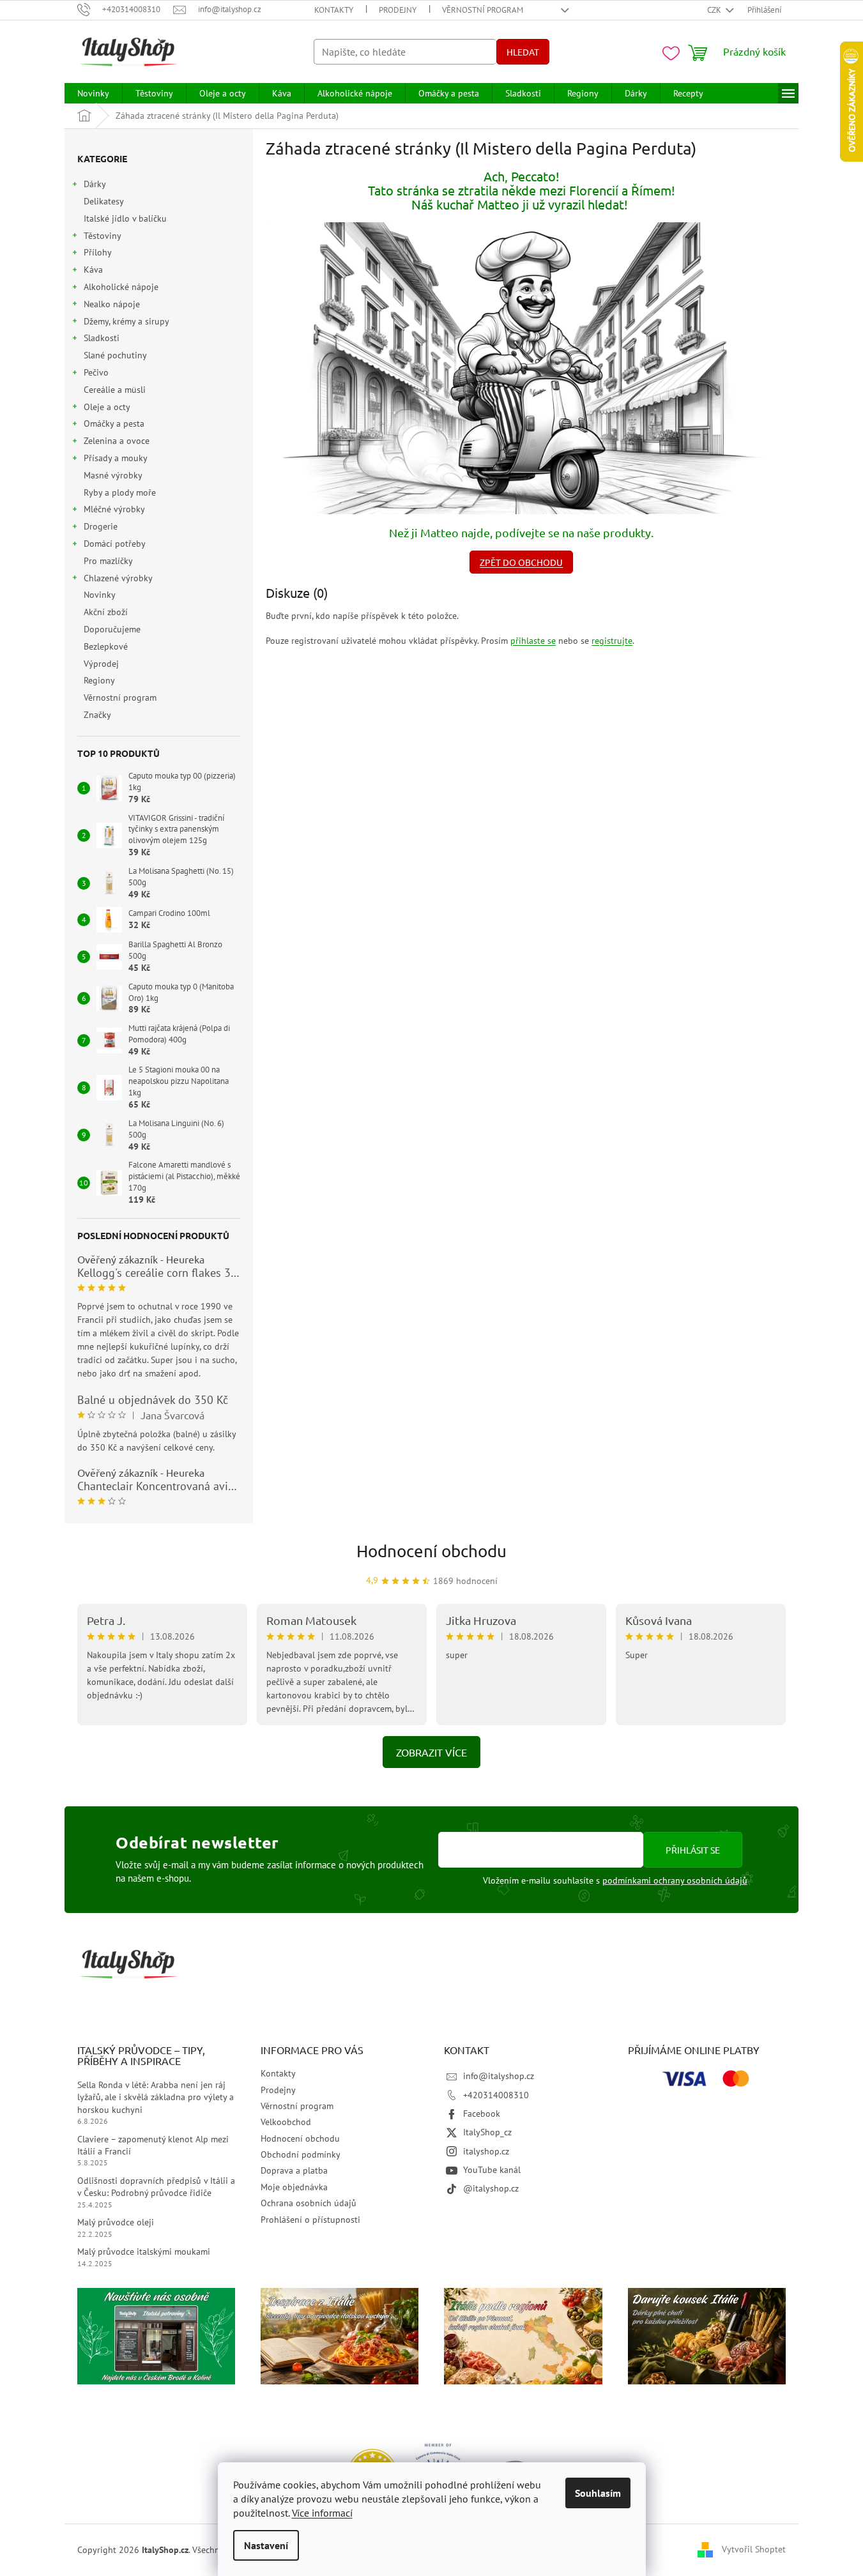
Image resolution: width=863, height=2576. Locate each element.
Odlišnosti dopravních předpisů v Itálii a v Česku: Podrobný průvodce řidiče (156, 2187)
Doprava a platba (294, 2170)
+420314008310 (496, 2095)
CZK (715, 10)
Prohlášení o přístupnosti (310, 2220)
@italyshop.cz (491, 2188)
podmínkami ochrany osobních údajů (675, 1880)
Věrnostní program (483, 10)
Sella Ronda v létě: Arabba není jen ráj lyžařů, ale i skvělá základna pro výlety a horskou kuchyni (156, 2097)
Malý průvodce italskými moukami (144, 2252)
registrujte (612, 641)
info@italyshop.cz (499, 2076)
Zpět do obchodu (521, 562)
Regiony (99, 680)
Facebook (482, 2114)
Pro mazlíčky (108, 561)
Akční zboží (106, 612)
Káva (93, 270)
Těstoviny (103, 236)
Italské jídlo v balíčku (125, 218)
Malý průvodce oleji (116, 2222)
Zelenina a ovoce (117, 441)
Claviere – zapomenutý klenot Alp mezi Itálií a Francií (153, 2145)
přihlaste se (533, 641)
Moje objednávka (294, 2187)
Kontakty (334, 10)
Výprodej (101, 664)
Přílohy (98, 252)
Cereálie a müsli (115, 390)
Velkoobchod (286, 2122)
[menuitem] (93, 93)
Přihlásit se (693, 1850)
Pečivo (96, 372)
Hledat (523, 52)
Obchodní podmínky (301, 2154)
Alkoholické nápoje (121, 287)
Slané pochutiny (115, 355)
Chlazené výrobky (118, 578)
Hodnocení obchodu (431, 1551)
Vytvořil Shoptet (754, 2549)
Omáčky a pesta (114, 423)
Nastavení (266, 2545)
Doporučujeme (112, 629)
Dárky (95, 184)
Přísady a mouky (116, 458)
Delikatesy (103, 201)
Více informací (322, 2513)
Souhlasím (598, 2493)
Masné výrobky (113, 475)
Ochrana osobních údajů (309, 2203)
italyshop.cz (486, 2151)
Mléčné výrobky (114, 509)
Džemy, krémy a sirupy (126, 321)
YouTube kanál (492, 2170)
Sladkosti (102, 338)
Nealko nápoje (112, 304)
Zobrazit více (431, 1752)
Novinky (99, 595)
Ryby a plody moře (120, 492)
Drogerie (101, 526)
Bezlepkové (106, 646)
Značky (97, 715)
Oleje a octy (107, 407)
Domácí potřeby (115, 544)
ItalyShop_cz (487, 2132)
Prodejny (398, 10)
